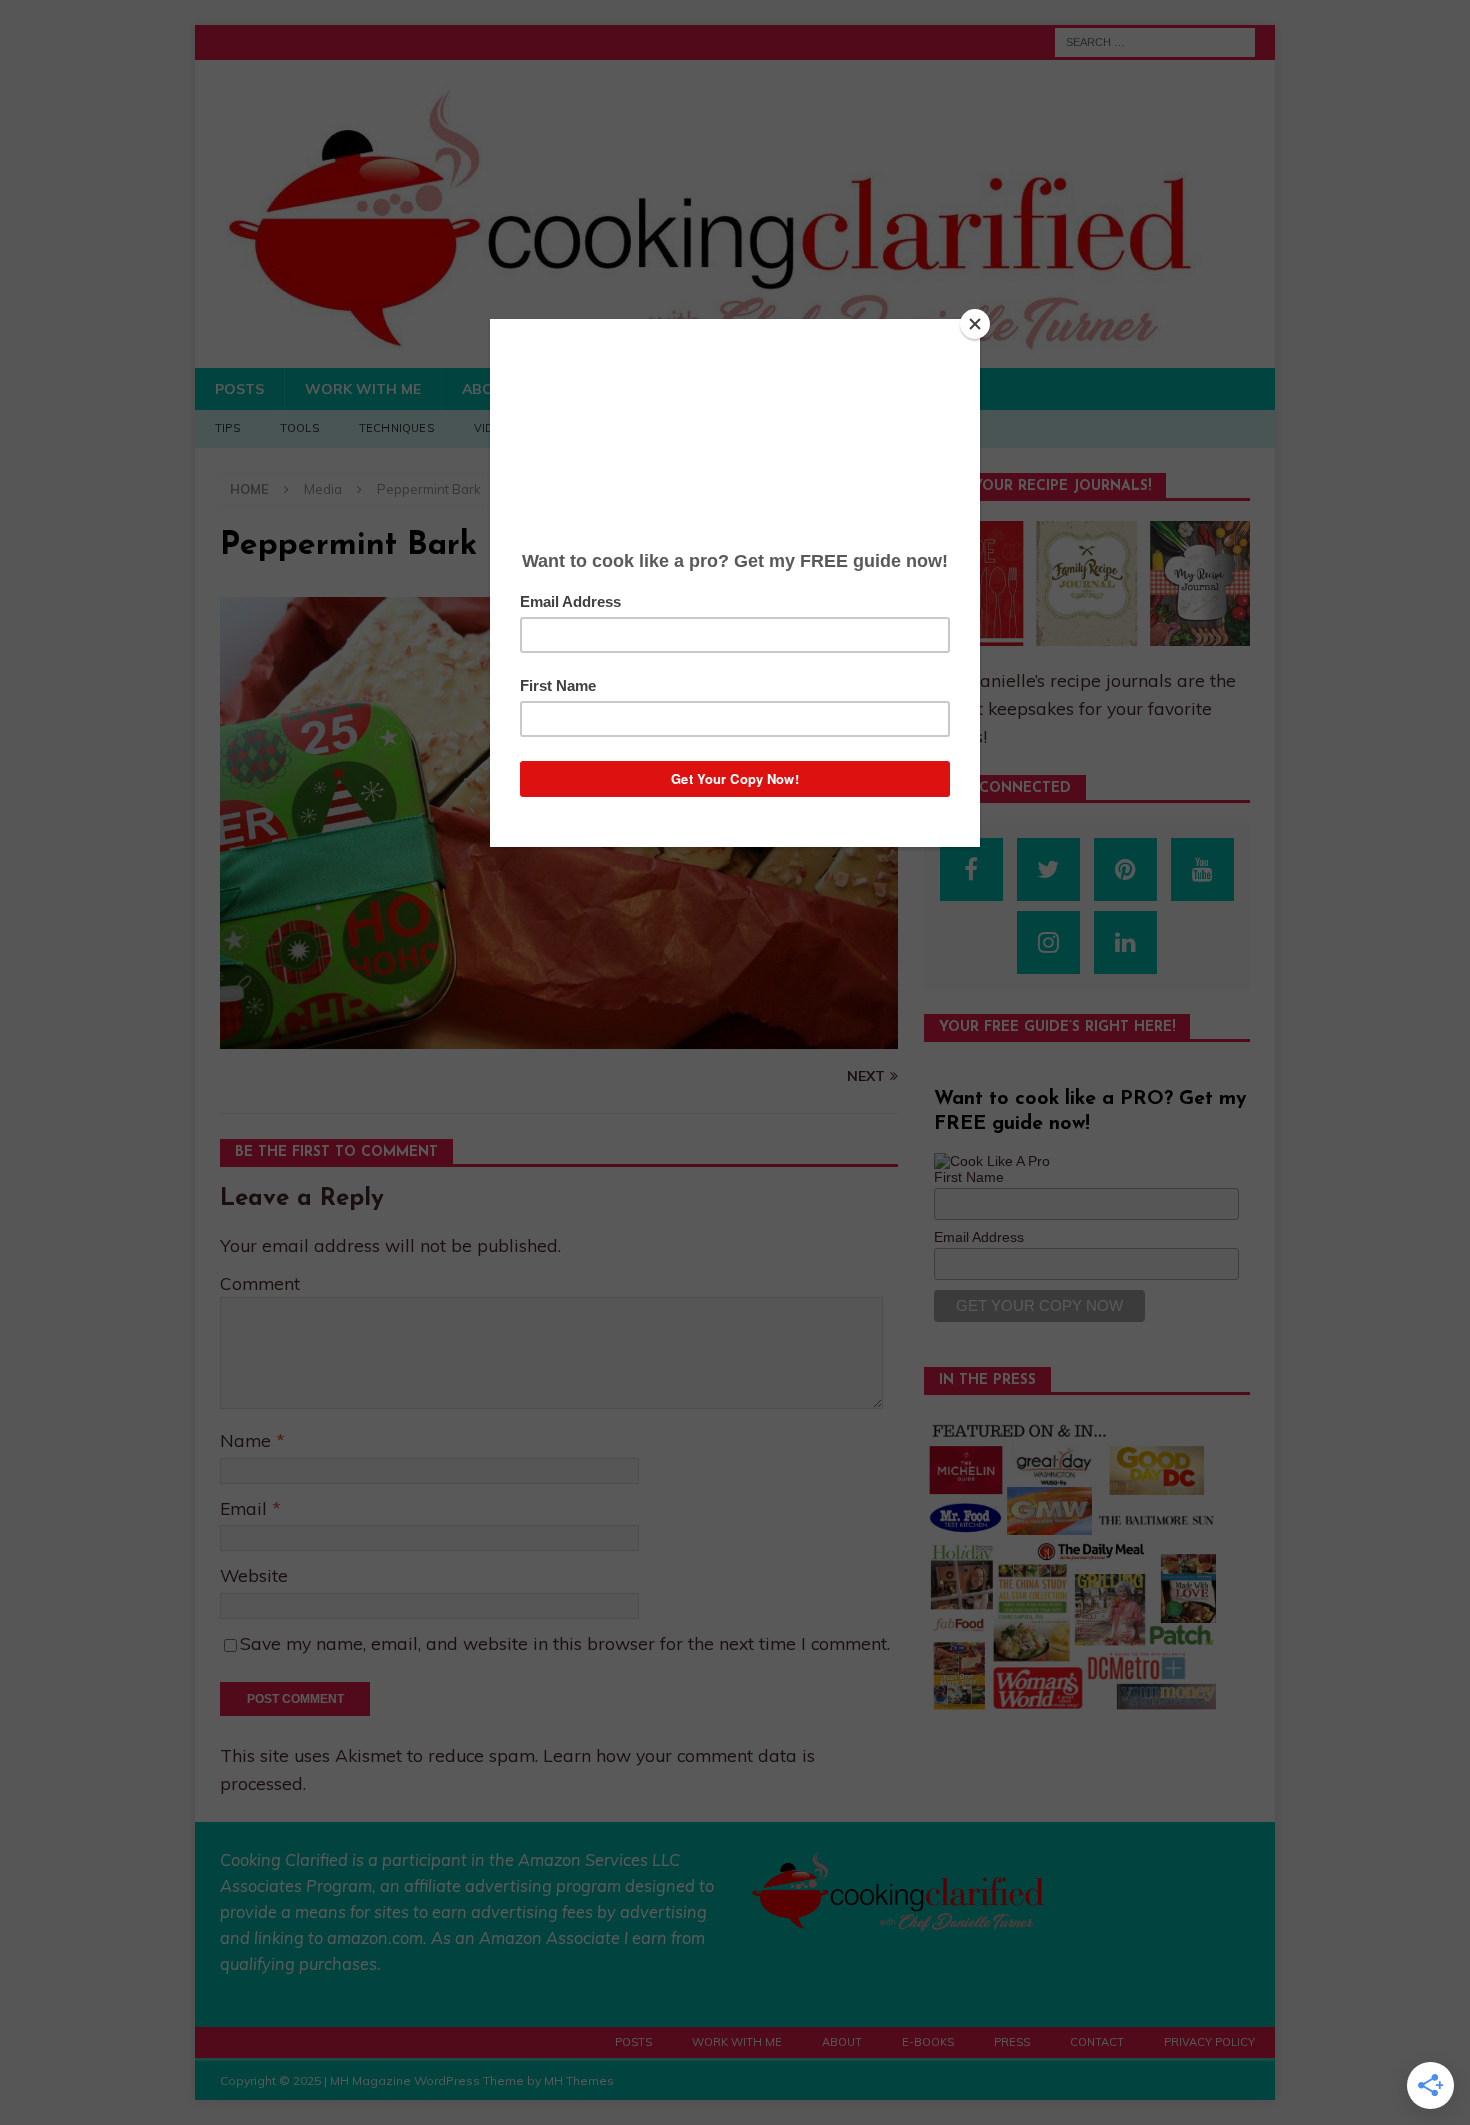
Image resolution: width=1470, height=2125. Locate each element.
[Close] (975, 324)
